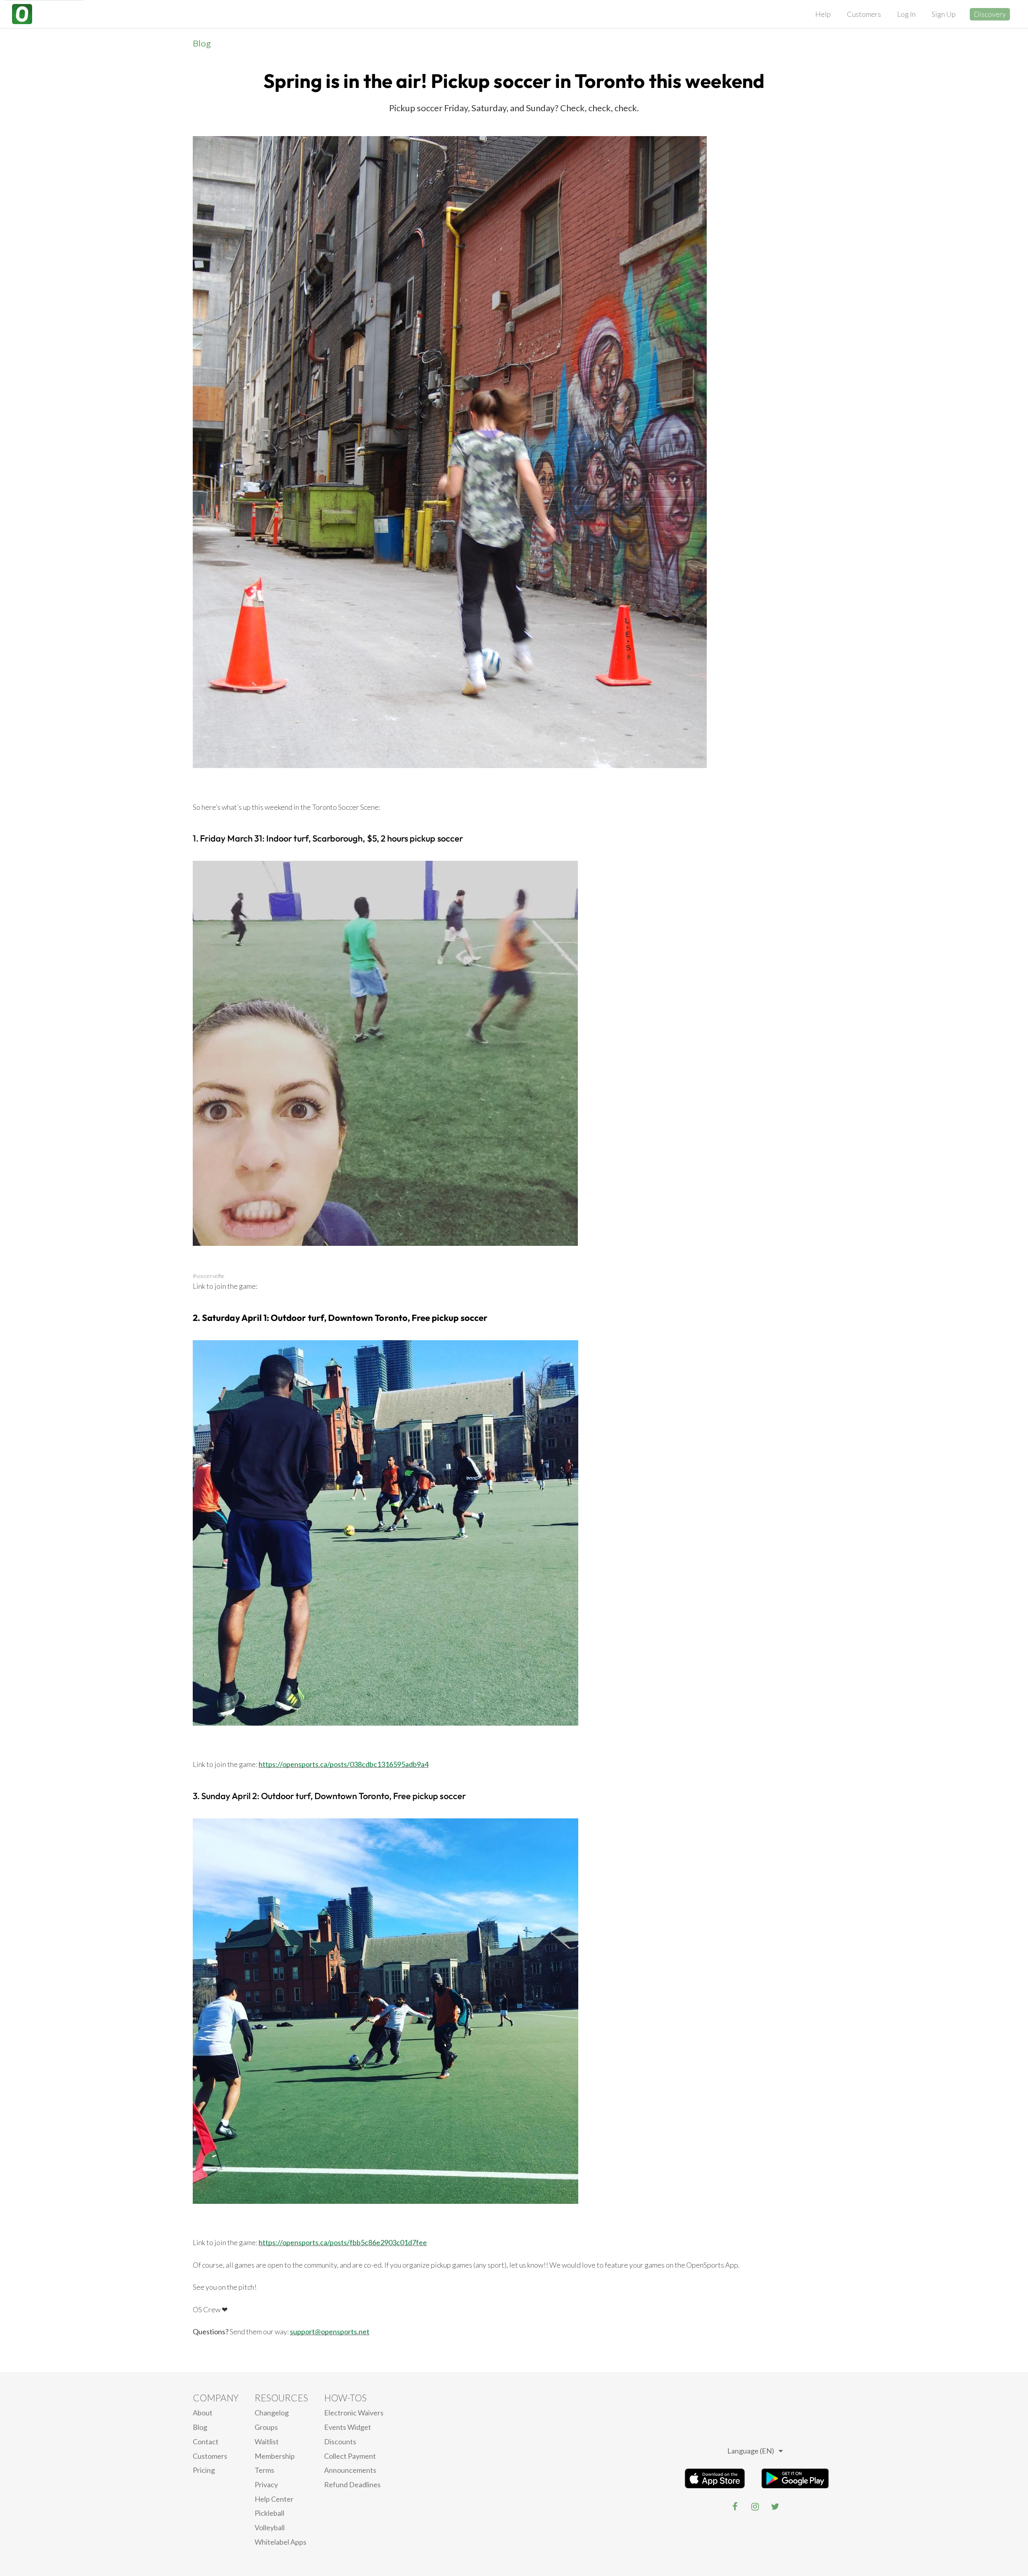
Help (823, 14)
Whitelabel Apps (280, 2542)
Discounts (340, 2441)
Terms (264, 2470)
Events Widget (348, 2427)
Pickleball (269, 2513)
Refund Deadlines (352, 2484)
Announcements (350, 2470)
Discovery (990, 14)
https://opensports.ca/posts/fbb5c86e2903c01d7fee (343, 2242)
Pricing (204, 2470)
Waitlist (267, 2441)
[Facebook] (735, 2507)
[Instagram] (755, 2507)
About (203, 2413)
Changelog (272, 2413)
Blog (202, 43)
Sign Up (944, 14)
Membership (275, 2456)
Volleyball (270, 2527)
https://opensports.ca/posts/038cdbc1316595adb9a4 (344, 1764)
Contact (206, 2441)
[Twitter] (775, 2507)
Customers (864, 14)
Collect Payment (350, 2456)
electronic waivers (354, 2413)
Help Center (274, 2499)
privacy (266, 2484)
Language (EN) (751, 2451)
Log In (906, 14)
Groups (266, 2427)
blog (200, 2427)
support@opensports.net (330, 2331)
